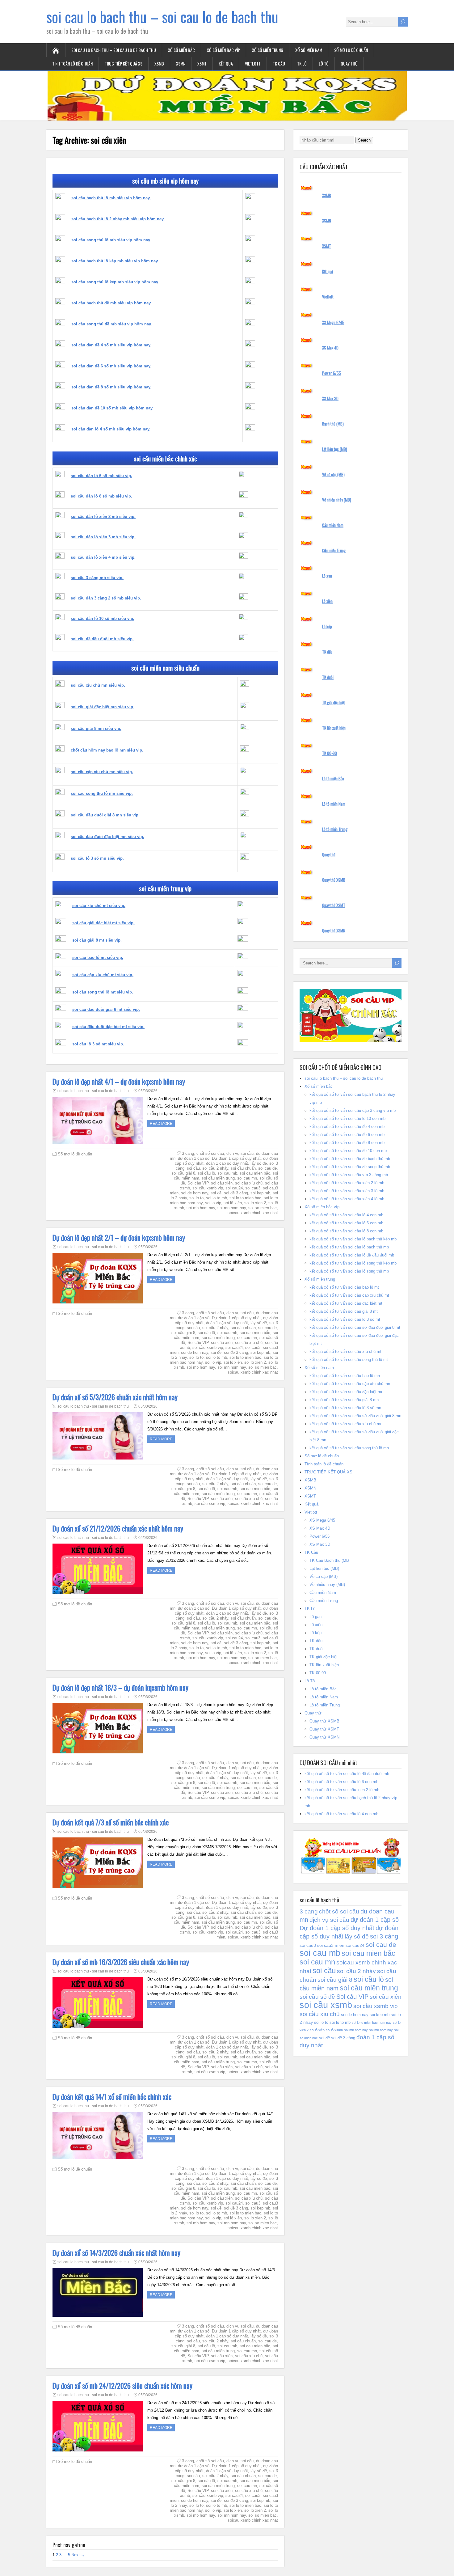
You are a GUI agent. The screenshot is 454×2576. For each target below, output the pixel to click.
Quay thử (349, 64)
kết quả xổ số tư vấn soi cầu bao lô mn (345, 1376)
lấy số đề (259, 1163)
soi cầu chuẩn (243, 1168)
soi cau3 (253, 1188)
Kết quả (226, 64)
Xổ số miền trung (268, 50)
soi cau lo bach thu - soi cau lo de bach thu (93, 1091)
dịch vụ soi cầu (240, 1153)
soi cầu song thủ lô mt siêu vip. (103, 992)
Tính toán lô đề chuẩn (72, 64)
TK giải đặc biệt (334, 702)
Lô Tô (324, 64)
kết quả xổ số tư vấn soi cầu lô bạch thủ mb (349, 1247)
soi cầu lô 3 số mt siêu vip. (98, 1044)
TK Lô (302, 64)
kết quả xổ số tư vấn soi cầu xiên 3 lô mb (347, 1191)
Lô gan (327, 576)
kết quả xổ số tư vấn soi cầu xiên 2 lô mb (347, 1183)
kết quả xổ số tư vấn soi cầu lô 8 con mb (346, 1231)
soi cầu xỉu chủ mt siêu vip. (99, 906)
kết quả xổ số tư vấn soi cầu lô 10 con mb (347, 1119)
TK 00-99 (330, 753)
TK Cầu (279, 64)
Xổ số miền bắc (181, 50)
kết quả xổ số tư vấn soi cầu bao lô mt (344, 1287)
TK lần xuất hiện (334, 728)
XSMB (159, 64)
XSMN (181, 64)
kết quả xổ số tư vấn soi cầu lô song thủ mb (349, 1271)
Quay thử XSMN (334, 930)
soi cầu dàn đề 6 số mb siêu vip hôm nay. (111, 366)
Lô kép (327, 626)
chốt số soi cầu (210, 1153)
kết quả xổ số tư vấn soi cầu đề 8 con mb (347, 1143)
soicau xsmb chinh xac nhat (253, 1213)
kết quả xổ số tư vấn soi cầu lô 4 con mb (346, 1215)
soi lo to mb (216, 1198)
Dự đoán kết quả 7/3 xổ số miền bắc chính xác (111, 1822)
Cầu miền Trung (334, 550)
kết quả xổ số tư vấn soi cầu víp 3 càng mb (349, 1175)
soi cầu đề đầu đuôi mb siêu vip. (102, 639)
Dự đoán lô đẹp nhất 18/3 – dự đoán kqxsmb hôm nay (120, 1688)
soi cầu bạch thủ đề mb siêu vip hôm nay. (111, 303)
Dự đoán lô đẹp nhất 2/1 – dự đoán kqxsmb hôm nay (119, 1238)
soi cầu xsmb (326, 2005)
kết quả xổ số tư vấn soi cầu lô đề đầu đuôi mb (352, 1255)
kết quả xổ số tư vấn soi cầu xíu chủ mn (346, 1424)
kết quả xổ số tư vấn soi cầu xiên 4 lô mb (347, 1199)
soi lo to (196, 1198)
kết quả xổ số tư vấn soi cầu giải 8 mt (344, 1311)
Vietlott (253, 64)
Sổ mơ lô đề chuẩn (351, 50)
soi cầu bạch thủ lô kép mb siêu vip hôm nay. (115, 261)
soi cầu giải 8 (183, 1173)
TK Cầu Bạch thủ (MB (329, 1560)
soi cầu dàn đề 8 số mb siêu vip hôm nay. (111, 387)
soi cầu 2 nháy (215, 1168)
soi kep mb (260, 1193)
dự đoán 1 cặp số (194, 1158)
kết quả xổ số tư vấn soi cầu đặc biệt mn (346, 1392)
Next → (78, 2555)
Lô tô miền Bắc (333, 778)
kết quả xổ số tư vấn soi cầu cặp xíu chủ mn (350, 1384)
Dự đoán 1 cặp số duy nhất (236, 1158)
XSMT (202, 64)
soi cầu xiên (222, 1183)
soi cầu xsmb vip (208, 1188)
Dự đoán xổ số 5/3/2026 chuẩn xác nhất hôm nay (115, 1397)
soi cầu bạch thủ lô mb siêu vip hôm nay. (111, 198)
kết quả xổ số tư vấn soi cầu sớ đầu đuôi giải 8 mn (355, 1416)
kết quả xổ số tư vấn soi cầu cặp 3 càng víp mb (353, 1110)
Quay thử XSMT (334, 905)
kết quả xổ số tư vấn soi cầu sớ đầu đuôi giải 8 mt (355, 1327)
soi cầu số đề (317, 1997)
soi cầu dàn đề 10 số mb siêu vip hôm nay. (112, 408)
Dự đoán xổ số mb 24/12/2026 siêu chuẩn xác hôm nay (122, 2386)
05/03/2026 (148, 1091)
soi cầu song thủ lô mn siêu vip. (102, 793)
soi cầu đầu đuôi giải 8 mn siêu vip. (105, 815)
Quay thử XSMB (334, 880)
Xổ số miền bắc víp (223, 50)
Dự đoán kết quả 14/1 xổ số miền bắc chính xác (112, 2097)
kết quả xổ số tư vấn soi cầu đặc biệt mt (346, 1303)
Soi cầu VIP (198, 1183)
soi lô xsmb (334, 2030)
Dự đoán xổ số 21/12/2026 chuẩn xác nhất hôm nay (118, 1528)
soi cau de (267, 1168)
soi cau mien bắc (255, 1173)
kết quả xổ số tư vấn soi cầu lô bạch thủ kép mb (353, 1239)
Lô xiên (327, 601)
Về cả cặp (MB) (333, 474)
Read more (161, 1124)
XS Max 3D (330, 398)
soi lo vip (213, 1203)
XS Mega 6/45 (333, 322)
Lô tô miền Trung (335, 829)
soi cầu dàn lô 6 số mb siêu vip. (101, 476)
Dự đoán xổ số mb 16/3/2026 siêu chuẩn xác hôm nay (121, 1962)
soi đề (216, 1193)
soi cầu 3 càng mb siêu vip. (97, 578)
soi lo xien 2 (255, 1203)
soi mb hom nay (201, 1208)
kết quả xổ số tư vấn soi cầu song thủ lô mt (349, 1360)
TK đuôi (328, 677)
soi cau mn (247, 1178)
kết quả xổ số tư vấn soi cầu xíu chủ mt (345, 1352)
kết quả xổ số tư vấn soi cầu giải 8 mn (344, 1400)
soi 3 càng (384, 1936)
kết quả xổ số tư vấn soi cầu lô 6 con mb (346, 1223)
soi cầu (193, 1168)
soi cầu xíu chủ (249, 1183)
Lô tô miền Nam (334, 804)
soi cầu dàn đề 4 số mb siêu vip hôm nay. (111, 345)
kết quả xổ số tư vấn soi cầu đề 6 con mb (347, 1135)
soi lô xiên (233, 1203)
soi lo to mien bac (245, 1198)
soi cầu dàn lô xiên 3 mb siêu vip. (103, 537)
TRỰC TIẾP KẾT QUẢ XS (124, 64)
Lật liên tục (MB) (335, 449)
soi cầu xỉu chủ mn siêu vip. (98, 685)
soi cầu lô (206, 1173)
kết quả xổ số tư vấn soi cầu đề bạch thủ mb (350, 1159)
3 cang (188, 1153)
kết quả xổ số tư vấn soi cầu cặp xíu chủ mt (349, 1295)
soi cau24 (234, 1188)
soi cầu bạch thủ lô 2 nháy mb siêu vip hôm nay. (118, 219)
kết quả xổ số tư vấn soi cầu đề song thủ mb (350, 1167)
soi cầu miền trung (218, 1178)
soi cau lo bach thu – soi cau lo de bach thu (162, 17)
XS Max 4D (330, 348)
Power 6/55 (332, 373)
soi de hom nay (195, 1193)
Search (364, 140)
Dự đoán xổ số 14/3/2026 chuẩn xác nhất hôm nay (116, 2253)
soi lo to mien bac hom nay (372, 2023)
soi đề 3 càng (236, 1193)
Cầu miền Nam (333, 525)
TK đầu (327, 652)
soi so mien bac (263, 1208)
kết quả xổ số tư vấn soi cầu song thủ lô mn (349, 1448)
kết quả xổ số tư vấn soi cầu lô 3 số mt (345, 1319)
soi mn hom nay (232, 1208)
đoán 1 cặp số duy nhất (227, 1163)
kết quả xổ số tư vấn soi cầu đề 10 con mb (348, 1151)
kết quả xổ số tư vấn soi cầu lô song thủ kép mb (353, 1263)
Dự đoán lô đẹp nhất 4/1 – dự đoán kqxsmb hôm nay (119, 1082)
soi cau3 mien (331, 1945)
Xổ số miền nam (309, 50)
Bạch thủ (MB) (333, 424)
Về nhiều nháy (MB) (337, 500)
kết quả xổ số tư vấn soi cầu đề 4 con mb (347, 1127)
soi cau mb (227, 1173)
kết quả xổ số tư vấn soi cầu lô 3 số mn (345, 1408)
